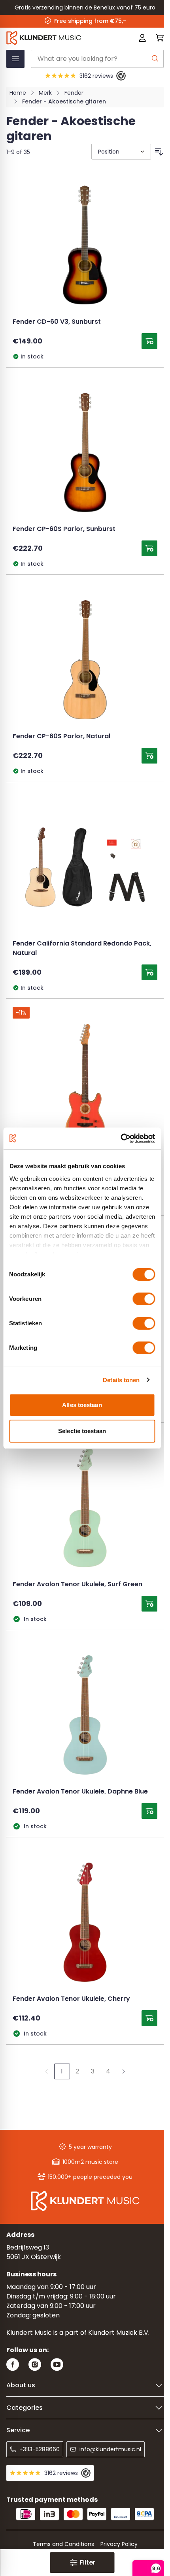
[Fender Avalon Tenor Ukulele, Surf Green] (85, 1508)
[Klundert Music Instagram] (35, 2365)
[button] (82, 2563)
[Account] (142, 38)
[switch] (144, 1299)
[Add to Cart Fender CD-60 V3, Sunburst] (149, 341)
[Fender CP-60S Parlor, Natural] (85, 660)
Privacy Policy (119, 2544)
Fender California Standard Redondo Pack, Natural (82, 949)
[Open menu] (15, 59)
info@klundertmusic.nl (110, 2449)
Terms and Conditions (63, 2544)
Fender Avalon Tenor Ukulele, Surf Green (77, 1585)
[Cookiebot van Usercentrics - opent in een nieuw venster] (120, 1139)
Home (18, 93)
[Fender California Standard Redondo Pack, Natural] (85, 867)
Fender (74, 93)
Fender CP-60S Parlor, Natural (61, 737)
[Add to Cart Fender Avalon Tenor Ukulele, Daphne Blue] (149, 1811)
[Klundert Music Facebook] (13, 2365)
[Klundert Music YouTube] (57, 2365)
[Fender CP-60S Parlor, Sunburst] (85, 452)
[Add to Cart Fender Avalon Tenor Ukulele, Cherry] (149, 2018)
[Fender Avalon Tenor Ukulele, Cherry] (85, 1922)
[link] (47, 2071)
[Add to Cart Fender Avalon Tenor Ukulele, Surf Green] (149, 1604)
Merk (45, 93)
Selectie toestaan (82, 1431)
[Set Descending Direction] (159, 152)
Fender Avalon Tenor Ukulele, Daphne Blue (80, 1792)
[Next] (124, 2071)
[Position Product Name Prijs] (120, 152)
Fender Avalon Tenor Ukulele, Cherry (71, 1999)
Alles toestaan (82, 1405)
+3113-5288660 (40, 2449)
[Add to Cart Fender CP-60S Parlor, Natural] (149, 756)
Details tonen (121, 1380)
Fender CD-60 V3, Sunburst (57, 322)
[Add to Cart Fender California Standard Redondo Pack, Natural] (149, 972)
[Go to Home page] (54, 38)
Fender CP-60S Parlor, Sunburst (64, 529)
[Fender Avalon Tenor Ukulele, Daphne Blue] (85, 1715)
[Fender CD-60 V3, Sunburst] (85, 245)
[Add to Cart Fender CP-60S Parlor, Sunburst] (149, 548)
